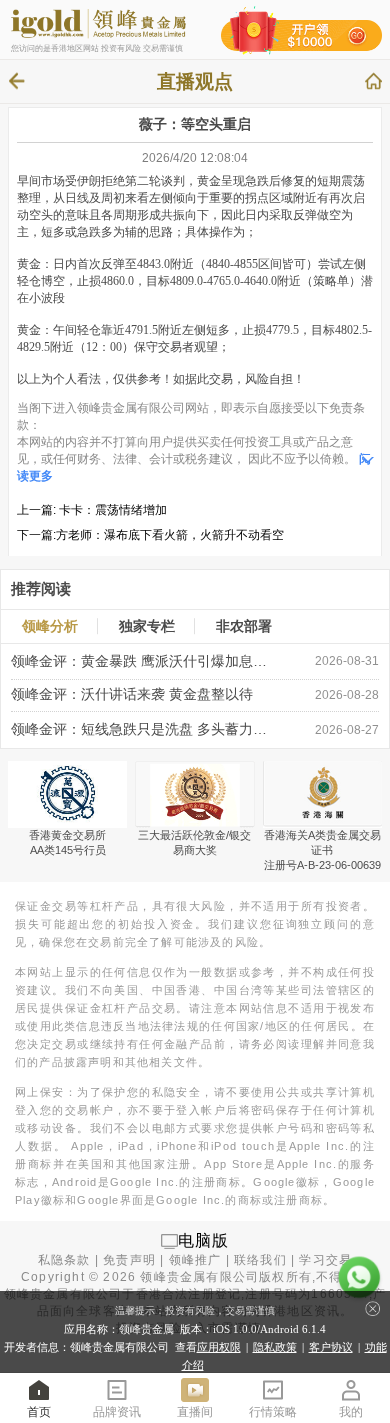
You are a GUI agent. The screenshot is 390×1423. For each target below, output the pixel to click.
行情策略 (273, 1412)
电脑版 (204, 1240)
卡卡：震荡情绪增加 (113, 510)
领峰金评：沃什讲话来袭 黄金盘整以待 (132, 694)
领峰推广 (195, 1260)
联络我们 (260, 1260)
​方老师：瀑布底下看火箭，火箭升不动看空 (170, 535)
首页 (39, 1412)
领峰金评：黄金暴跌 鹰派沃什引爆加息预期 (139, 661)
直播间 (195, 1412)
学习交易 (325, 1260)
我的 (351, 1412)
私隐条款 (64, 1260)
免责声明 (129, 1260)
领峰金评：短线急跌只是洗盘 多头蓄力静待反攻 (139, 729)
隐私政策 (275, 1347)
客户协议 (331, 1347)
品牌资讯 (117, 1412)
